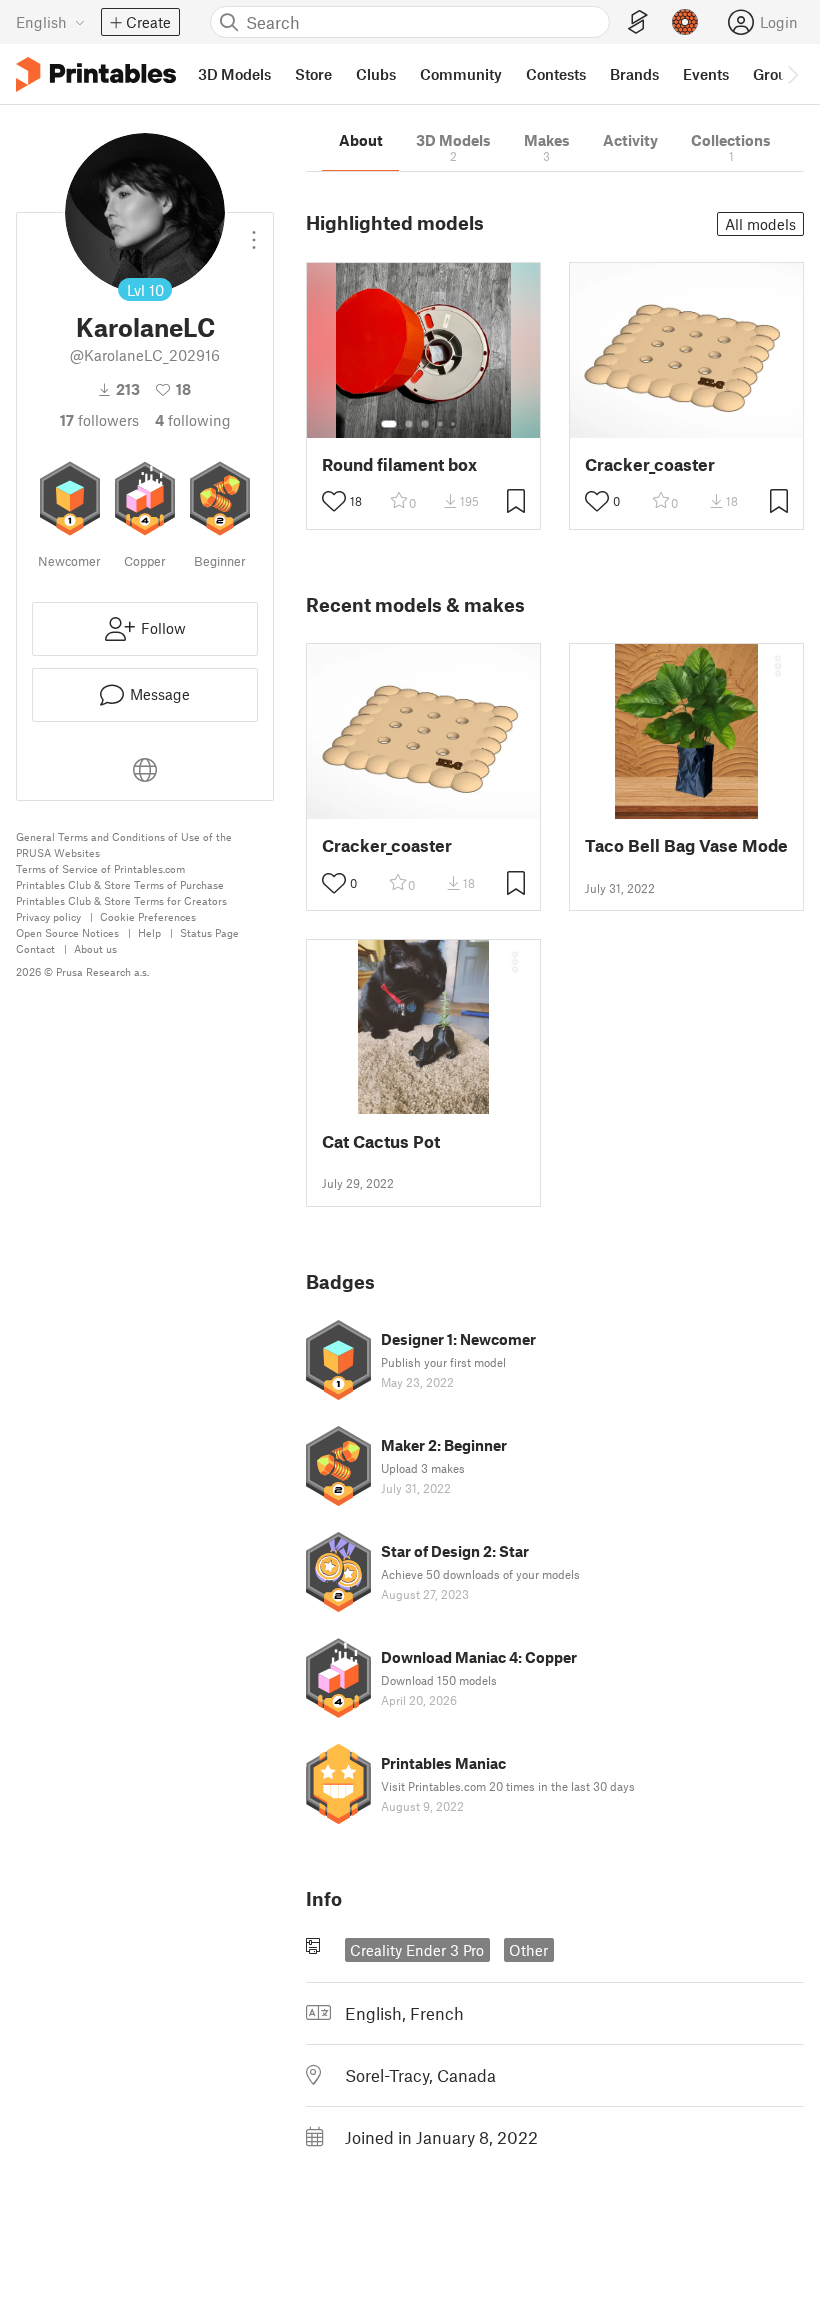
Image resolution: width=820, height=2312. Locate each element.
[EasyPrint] (638, 22)
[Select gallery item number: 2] (409, 424)
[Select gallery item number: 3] (425, 424)
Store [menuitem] (313, 74)
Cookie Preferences (148, 916)
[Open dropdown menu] (254, 232)
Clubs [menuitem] (376, 74)
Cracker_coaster (650, 464)
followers (99, 420)
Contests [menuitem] (556, 74)
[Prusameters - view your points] (685, 22)
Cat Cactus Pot (381, 1141)
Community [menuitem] (461, 74)
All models (760, 224)
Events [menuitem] (706, 74)
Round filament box (399, 464)
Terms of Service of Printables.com (100, 868)
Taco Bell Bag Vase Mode (686, 845)
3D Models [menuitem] (234, 74)
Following (193, 420)
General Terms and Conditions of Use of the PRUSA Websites (124, 844)
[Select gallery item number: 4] (441, 424)
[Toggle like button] (334, 501)
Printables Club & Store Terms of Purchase (120, 884)
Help (149, 932)
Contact (35, 948)
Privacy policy (48, 916)
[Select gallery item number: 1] (389, 424)
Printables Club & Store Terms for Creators (121, 900)
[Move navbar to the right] (792, 74)
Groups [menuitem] (778, 74)
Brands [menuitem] (634, 74)
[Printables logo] (96, 74)
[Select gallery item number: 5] (455, 424)
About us (95, 948)
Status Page (209, 932)
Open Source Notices (67, 932)
